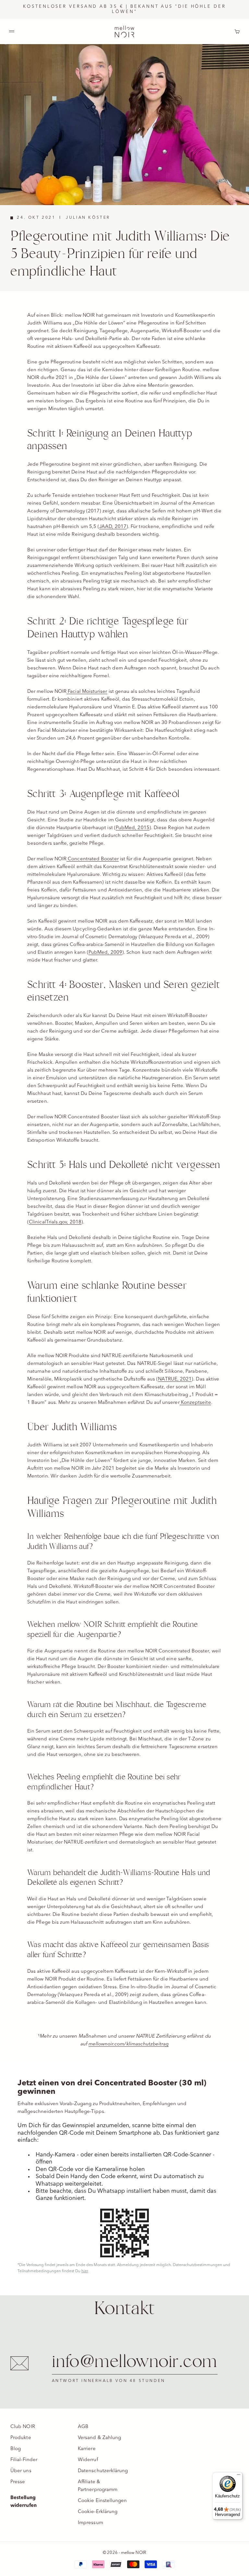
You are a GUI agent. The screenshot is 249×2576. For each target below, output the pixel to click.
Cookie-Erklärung (98, 2512)
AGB (83, 2427)
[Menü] (239, 2476)
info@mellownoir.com (135, 2362)
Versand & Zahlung (99, 2438)
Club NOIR (23, 2427)
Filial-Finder (24, 2460)
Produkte (21, 2438)
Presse (18, 2482)
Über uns (21, 2471)
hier (85, 2271)
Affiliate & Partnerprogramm (98, 2486)
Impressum (90, 2523)
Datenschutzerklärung (103, 2471)
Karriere (87, 2449)
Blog (16, 2449)
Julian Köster (88, 218)
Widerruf (88, 2460)
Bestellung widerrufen (24, 2502)
